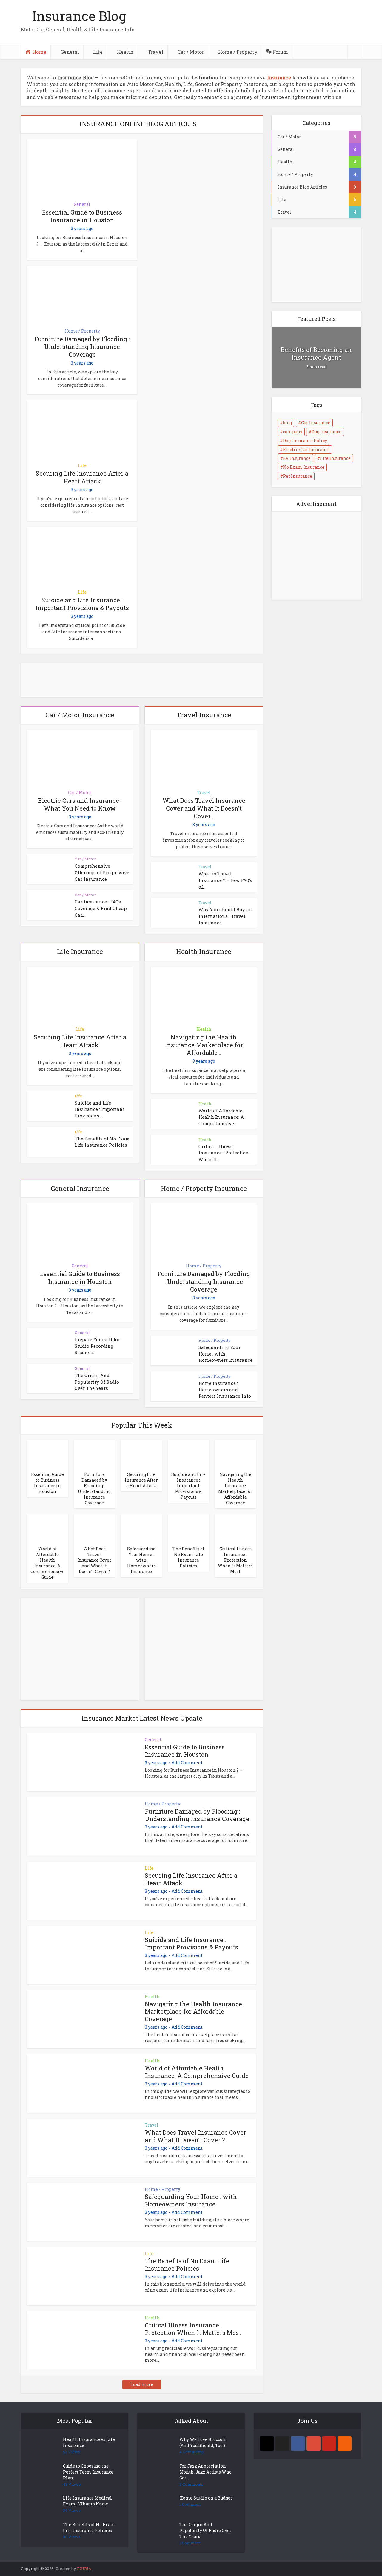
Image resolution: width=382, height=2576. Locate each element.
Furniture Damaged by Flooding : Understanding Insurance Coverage (82, 347)
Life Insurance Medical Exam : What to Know (87, 2501)
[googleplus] (314, 2443)
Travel (204, 792)
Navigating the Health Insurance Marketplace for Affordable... (204, 1045)
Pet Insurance (298, 476)
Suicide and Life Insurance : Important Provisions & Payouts (82, 604)
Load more (142, 2384)
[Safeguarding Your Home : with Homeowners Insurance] (141, 1528)
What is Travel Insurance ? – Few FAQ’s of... (225, 880)
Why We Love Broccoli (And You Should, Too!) (203, 2442)
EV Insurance (297, 458)
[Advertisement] (72, 1654)
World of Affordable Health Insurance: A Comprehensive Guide (47, 1563)
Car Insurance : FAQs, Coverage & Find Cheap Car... (101, 908)
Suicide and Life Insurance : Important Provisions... (100, 1109)
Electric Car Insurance (306, 450)
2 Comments (191, 2484)
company (293, 432)
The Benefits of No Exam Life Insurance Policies (102, 1142)
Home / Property (82, 331)
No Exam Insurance (304, 467)
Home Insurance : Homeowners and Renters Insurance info (225, 1389)
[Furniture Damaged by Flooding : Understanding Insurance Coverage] (95, 1454)
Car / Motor (80, 792)
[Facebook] (298, 2443)
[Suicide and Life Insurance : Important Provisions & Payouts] (189, 1454)
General (82, 204)
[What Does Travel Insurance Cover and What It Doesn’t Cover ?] (95, 1528)
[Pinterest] (329, 2443)
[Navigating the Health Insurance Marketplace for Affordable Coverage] (235, 1454)
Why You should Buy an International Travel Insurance (225, 916)
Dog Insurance (326, 432)
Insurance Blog (79, 16)
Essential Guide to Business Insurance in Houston (82, 216)
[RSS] (345, 2443)
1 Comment (190, 2504)
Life (82, 465)
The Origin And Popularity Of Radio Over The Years (97, 1382)
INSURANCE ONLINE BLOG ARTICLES (138, 124)
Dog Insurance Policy (305, 441)
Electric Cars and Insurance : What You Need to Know (80, 804)
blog (287, 423)
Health (204, 1029)
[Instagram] (267, 2443)
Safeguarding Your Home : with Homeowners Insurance (141, 1560)
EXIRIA (84, 2569)
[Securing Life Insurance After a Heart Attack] (141, 1454)
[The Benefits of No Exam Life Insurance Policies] (189, 1528)
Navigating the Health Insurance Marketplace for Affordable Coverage (235, 1488)
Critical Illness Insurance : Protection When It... (224, 1153)
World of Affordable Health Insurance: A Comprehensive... (221, 1117)
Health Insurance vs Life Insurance (89, 2442)
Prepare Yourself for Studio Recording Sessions (97, 1346)
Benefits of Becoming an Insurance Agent (316, 353)
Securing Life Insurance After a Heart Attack (82, 477)
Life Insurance (335, 458)
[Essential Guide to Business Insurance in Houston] (47, 1454)
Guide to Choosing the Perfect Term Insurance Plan (88, 2472)
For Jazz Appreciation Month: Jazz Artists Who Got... (205, 2472)
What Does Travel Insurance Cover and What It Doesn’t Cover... (204, 808)
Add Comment (187, 1763)
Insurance (279, 78)
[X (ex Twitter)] (282, 2443)
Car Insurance (316, 423)
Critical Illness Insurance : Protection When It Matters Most (235, 1560)
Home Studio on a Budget (206, 2498)
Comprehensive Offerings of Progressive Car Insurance (102, 872)
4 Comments (191, 2452)
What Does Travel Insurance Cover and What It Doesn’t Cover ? (94, 1560)
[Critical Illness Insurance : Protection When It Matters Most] (235, 1528)
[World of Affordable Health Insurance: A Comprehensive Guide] (47, 1528)
